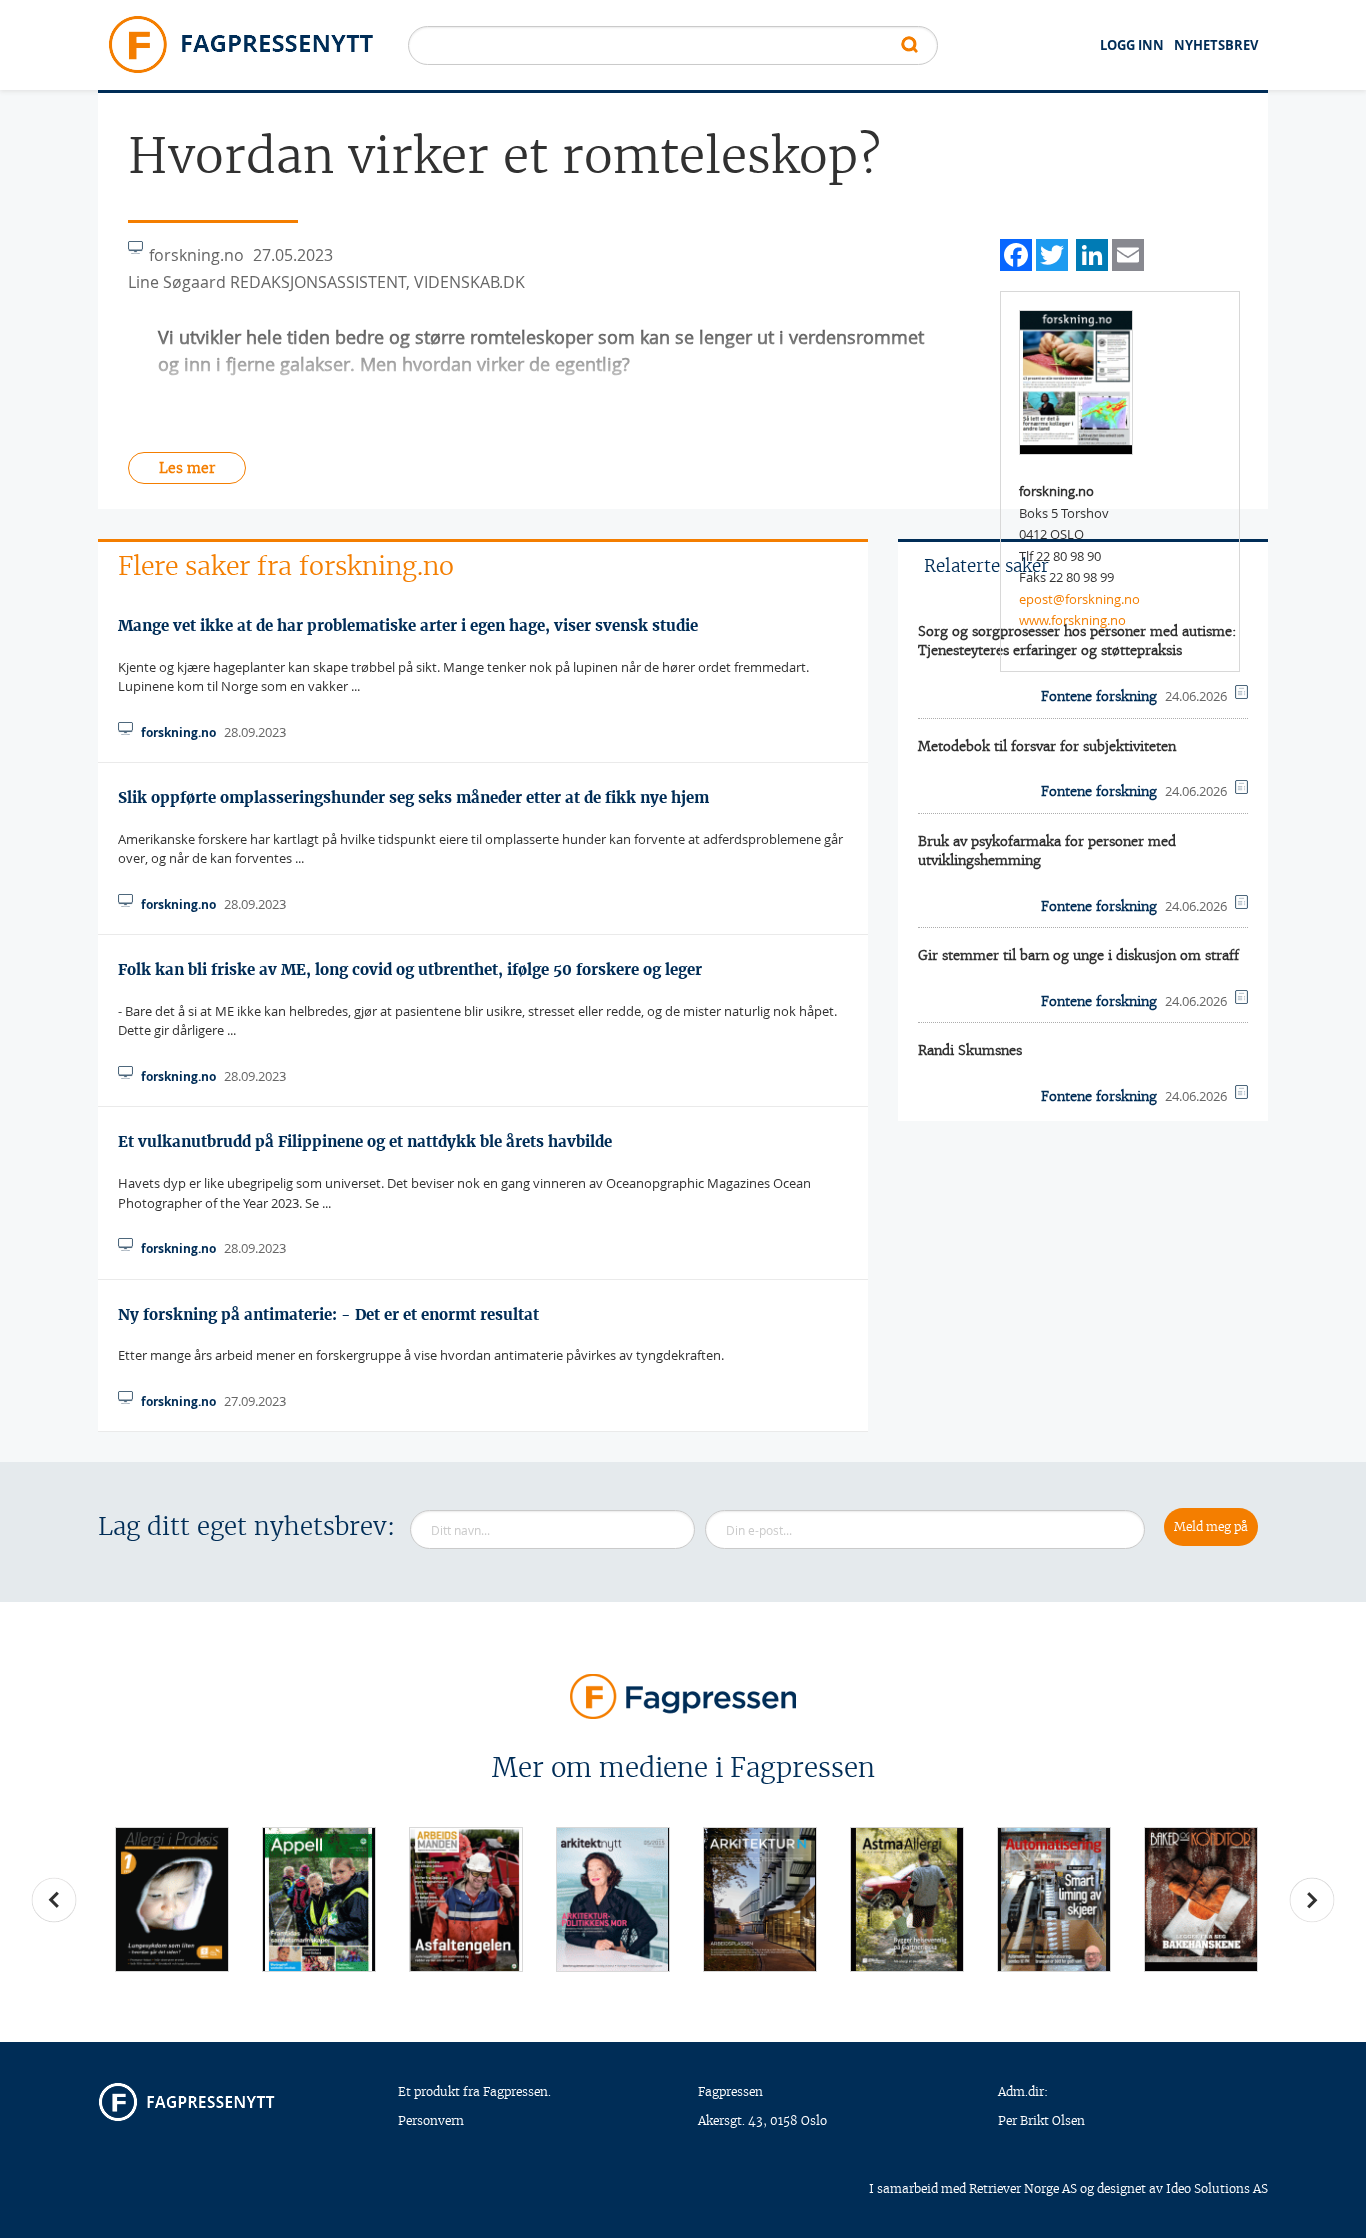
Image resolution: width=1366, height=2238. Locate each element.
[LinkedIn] (1092, 252)
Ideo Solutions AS (1217, 2188)
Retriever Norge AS (1023, 2188)
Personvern (431, 2120)
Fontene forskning (1099, 696)
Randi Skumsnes (970, 1050)
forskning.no (178, 732)
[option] (171, 1899)
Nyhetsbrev (1216, 45)
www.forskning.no (1072, 620)
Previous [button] (54, 1900)
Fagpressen (730, 2091)
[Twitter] (1052, 252)
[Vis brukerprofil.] (1076, 381)
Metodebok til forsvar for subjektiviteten (1047, 746)
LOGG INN (1132, 45)
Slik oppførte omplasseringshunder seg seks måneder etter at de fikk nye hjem (413, 797)
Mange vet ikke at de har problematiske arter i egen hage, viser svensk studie (408, 625)
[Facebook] (1016, 252)
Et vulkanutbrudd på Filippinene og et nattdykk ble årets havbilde (365, 1141)
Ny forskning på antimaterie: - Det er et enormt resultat (328, 1314)
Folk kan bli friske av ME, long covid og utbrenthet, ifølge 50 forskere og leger (410, 969)
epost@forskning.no (1079, 599)
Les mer (187, 468)
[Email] (1128, 252)
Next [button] (1312, 1900)
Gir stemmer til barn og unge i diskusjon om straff (1078, 955)
